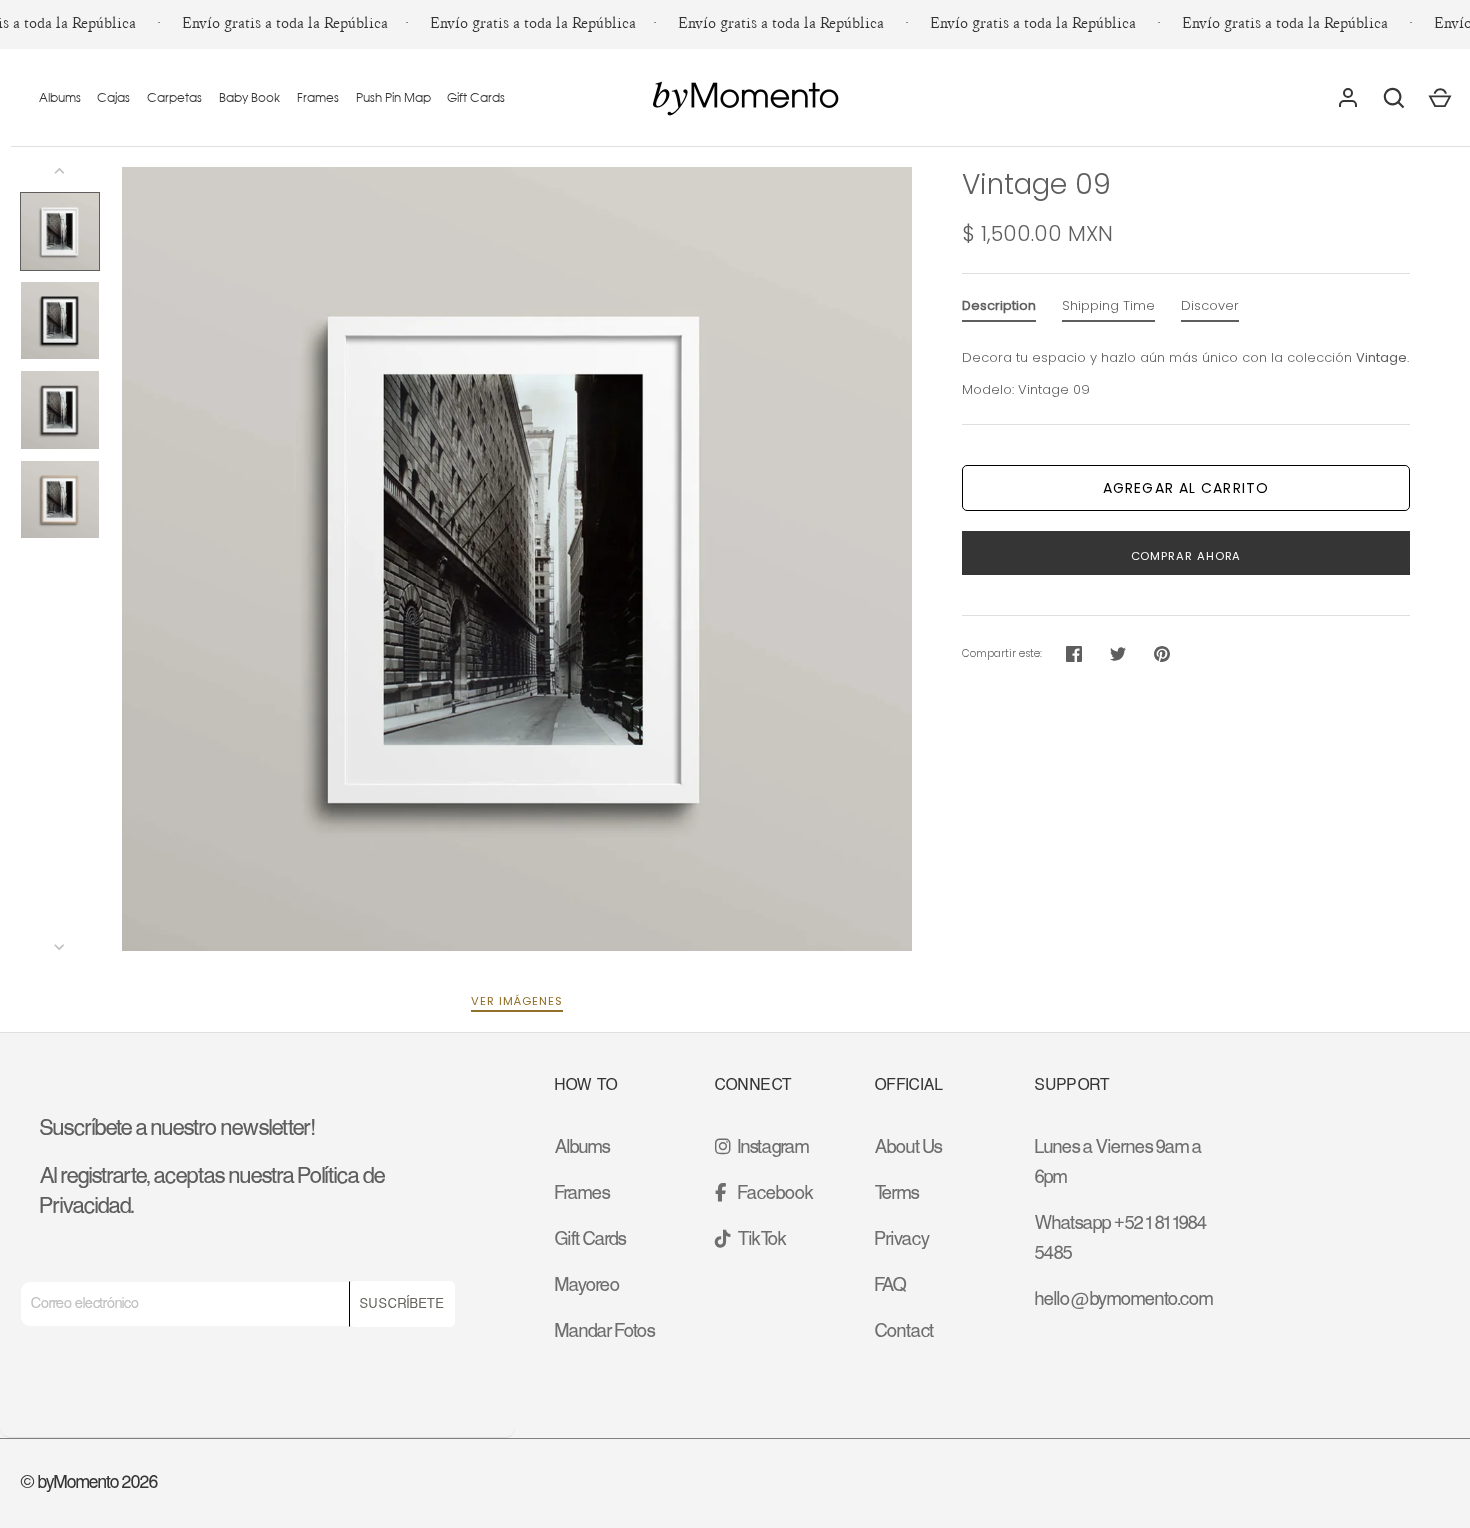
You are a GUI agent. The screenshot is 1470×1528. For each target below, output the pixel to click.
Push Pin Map (393, 97)
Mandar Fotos (605, 1332)
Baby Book (249, 97)
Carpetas (174, 97)
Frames (318, 97)
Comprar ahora (1186, 556)
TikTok (762, 1240)
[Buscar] (1394, 98)
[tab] (999, 310)
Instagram (773, 1148)
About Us (908, 1148)
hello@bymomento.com (1124, 1300)
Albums (60, 97)
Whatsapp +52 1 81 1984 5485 (1121, 1239)
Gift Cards (476, 97)
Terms (897, 1194)
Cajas (113, 97)
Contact (904, 1332)
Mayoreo (587, 1286)
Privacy (902, 1240)
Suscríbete (402, 1304)
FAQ (890, 1286)
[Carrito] (1440, 98)
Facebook (776, 1194)
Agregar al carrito (1186, 488)
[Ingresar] (1348, 98)
